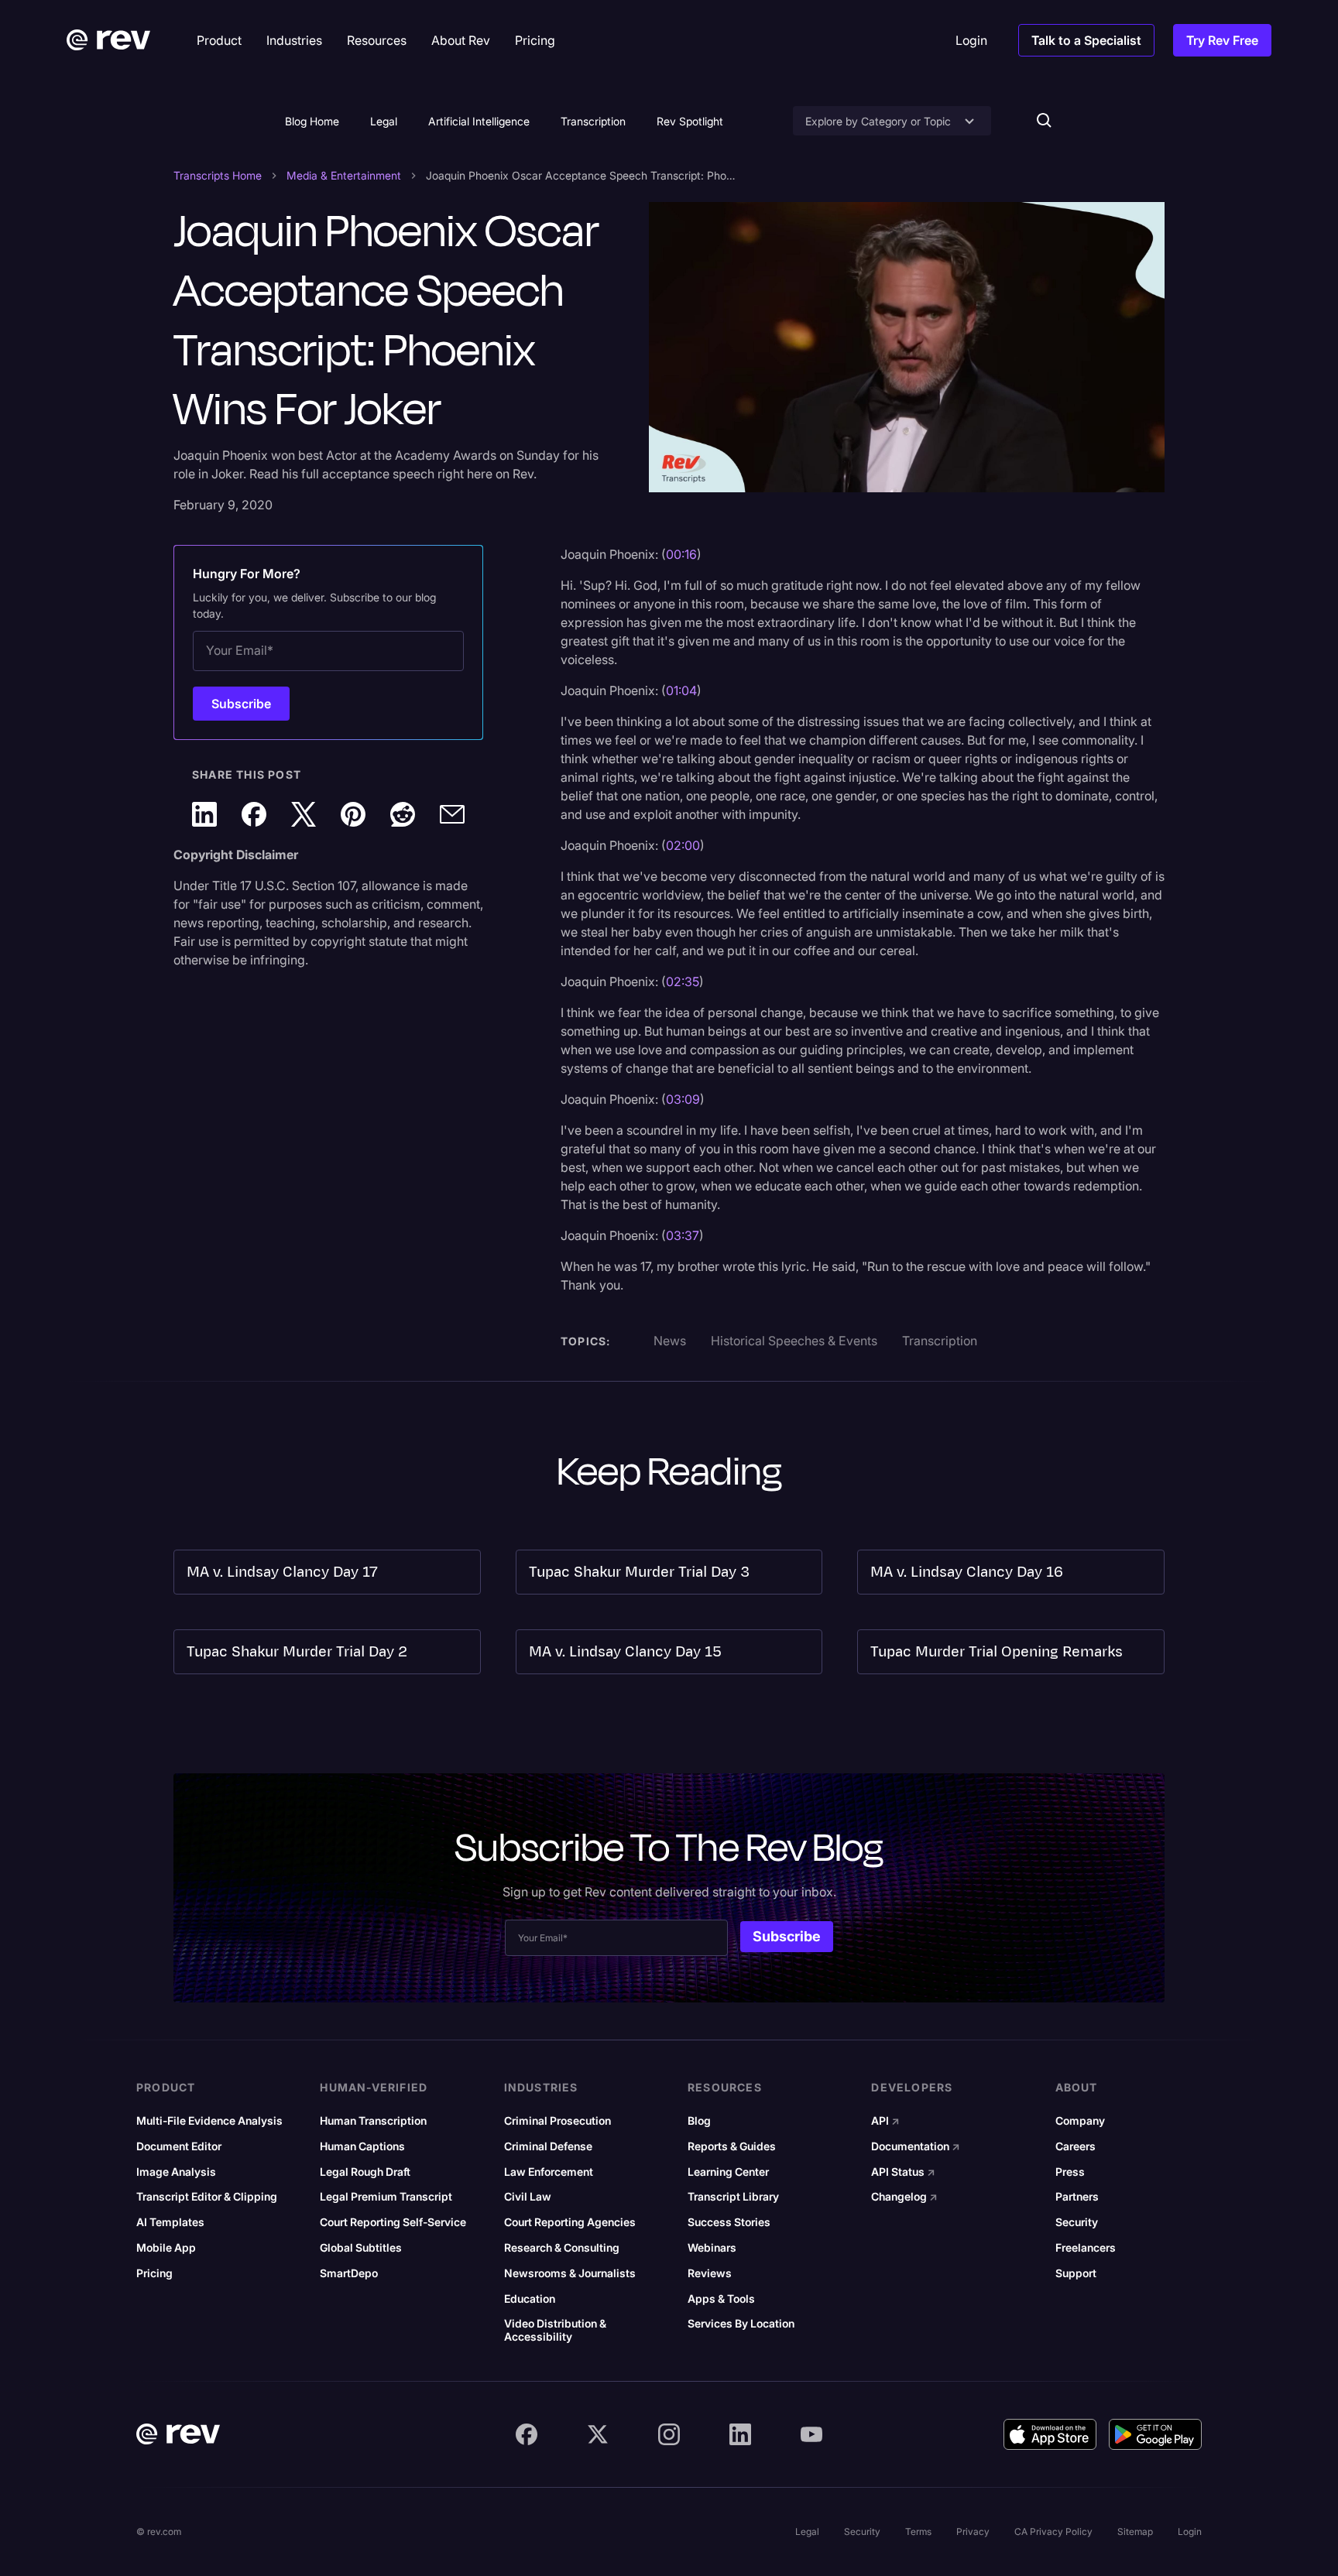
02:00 (683, 845)
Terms (918, 2531)
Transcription (593, 121)
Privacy (973, 2531)
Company (1080, 2121)
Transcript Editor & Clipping (207, 2197)
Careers (1076, 2146)
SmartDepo (349, 2273)
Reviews (710, 2273)
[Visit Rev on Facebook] (527, 2434)
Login (1190, 2531)
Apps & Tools (721, 2299)
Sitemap (1135, 2531)
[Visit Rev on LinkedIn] (740, 2434)
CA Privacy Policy (1053, 2531)
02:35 (683, 981)
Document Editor (179, 2146)
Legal (384, 121)
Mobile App (166, 2248)
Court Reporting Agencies (570, 2222)
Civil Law (528, 2197)
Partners (1077, 2197)
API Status (903, 2172)
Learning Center (728, 2172)
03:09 (683, 1099)
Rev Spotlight (690, 121)
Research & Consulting (562, 2248)
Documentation (916, 2146)
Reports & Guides (732, 2146)
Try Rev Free (1222, 40)
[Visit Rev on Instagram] (669, 2434)
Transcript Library (733, 2197)
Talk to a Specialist (1086, 40)
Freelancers (1086, 2248)
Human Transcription (373, 2121)
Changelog (904, 2197)
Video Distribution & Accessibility (555, 2330)
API (885, 2121)
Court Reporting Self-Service (393, 2222)
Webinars (712, 2248)
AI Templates (170, 2222)
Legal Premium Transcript (386, 2197)
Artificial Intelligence (479, 121)
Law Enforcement (549, 2172)
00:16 (681, 554)
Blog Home (312, 121)
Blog (699, 2121)
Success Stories (729, 2222)
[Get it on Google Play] (1155, 2434)
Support (1076, 2273)
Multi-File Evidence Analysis (209, 2121)
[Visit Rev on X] (598, 2434)
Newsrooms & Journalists (570, 2273)
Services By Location (741, 2324)
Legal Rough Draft (365, 2172)
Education (530, 2299)
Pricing (154, 2273)
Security (1077, 2222)
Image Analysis (176, 2172)
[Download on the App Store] (1050, 2434)
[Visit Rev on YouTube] (811, 2434)
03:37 (683, 1235)
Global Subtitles (361, 2248)
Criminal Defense (548, 2146)
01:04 (681, 690)
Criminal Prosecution (557, 2121)
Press (1070, 2172)
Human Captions (362, 2146)
